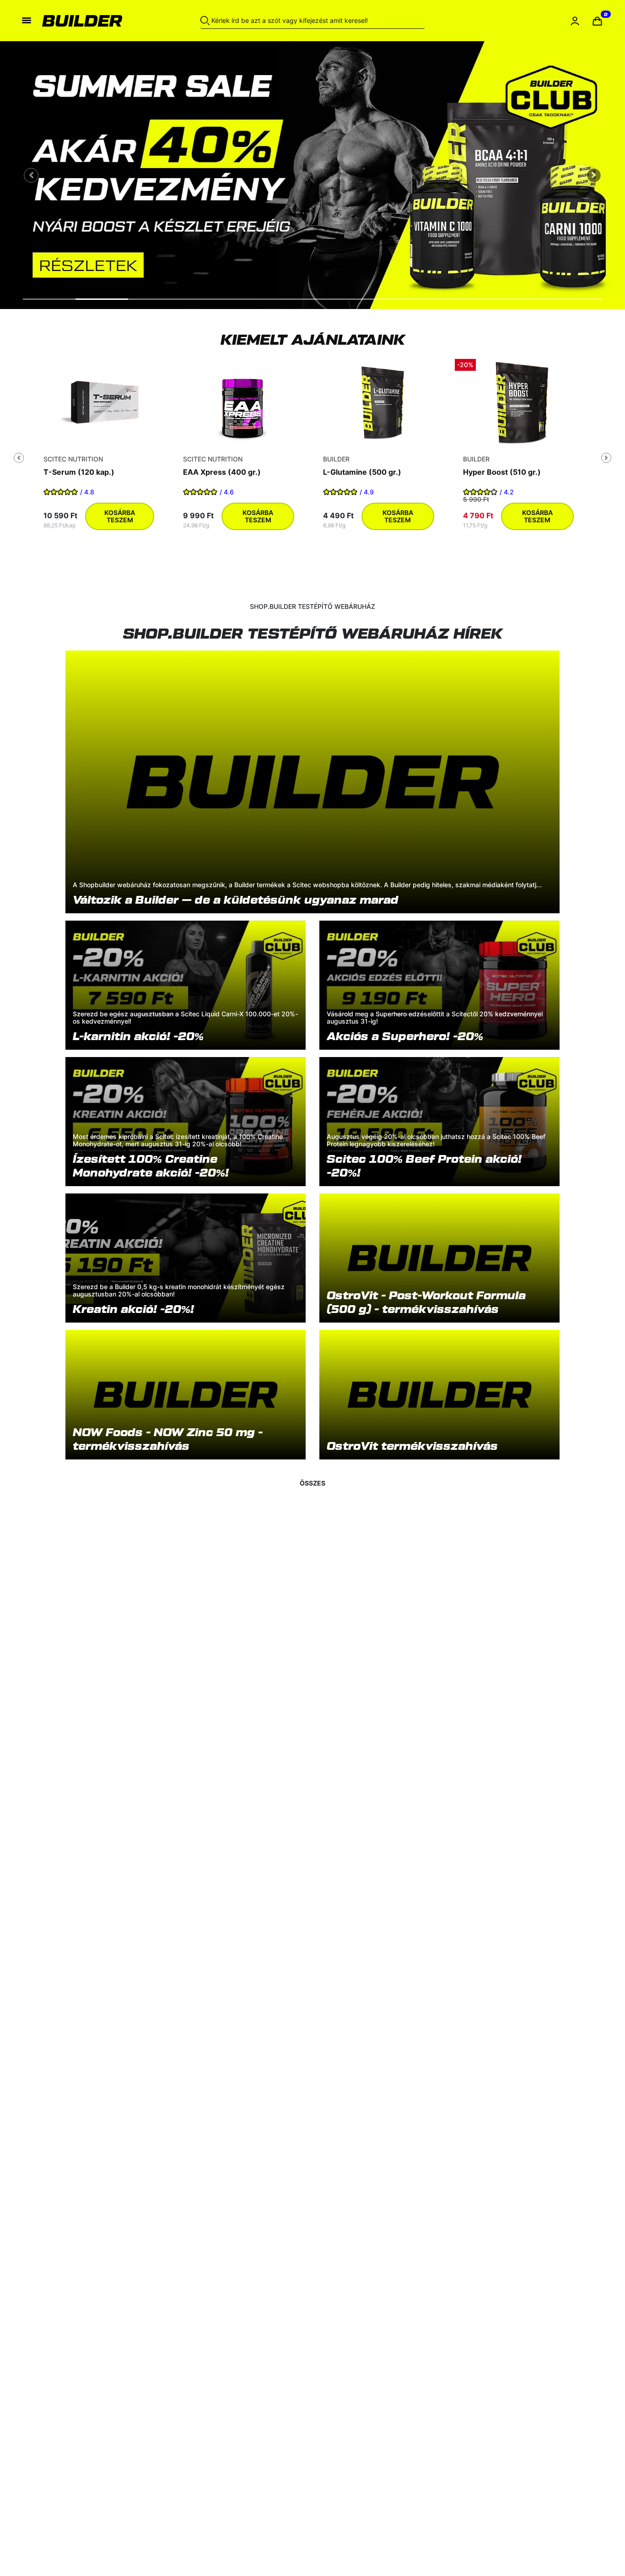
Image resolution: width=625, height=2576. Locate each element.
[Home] (96, 21)
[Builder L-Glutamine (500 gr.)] (383, 402)
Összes (312, 1483)
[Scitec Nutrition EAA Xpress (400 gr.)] (242, 402)
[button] (597, 21)
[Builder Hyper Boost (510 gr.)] (522, 402)
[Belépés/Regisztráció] (575, 21)
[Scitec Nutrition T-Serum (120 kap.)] (103, 402)
